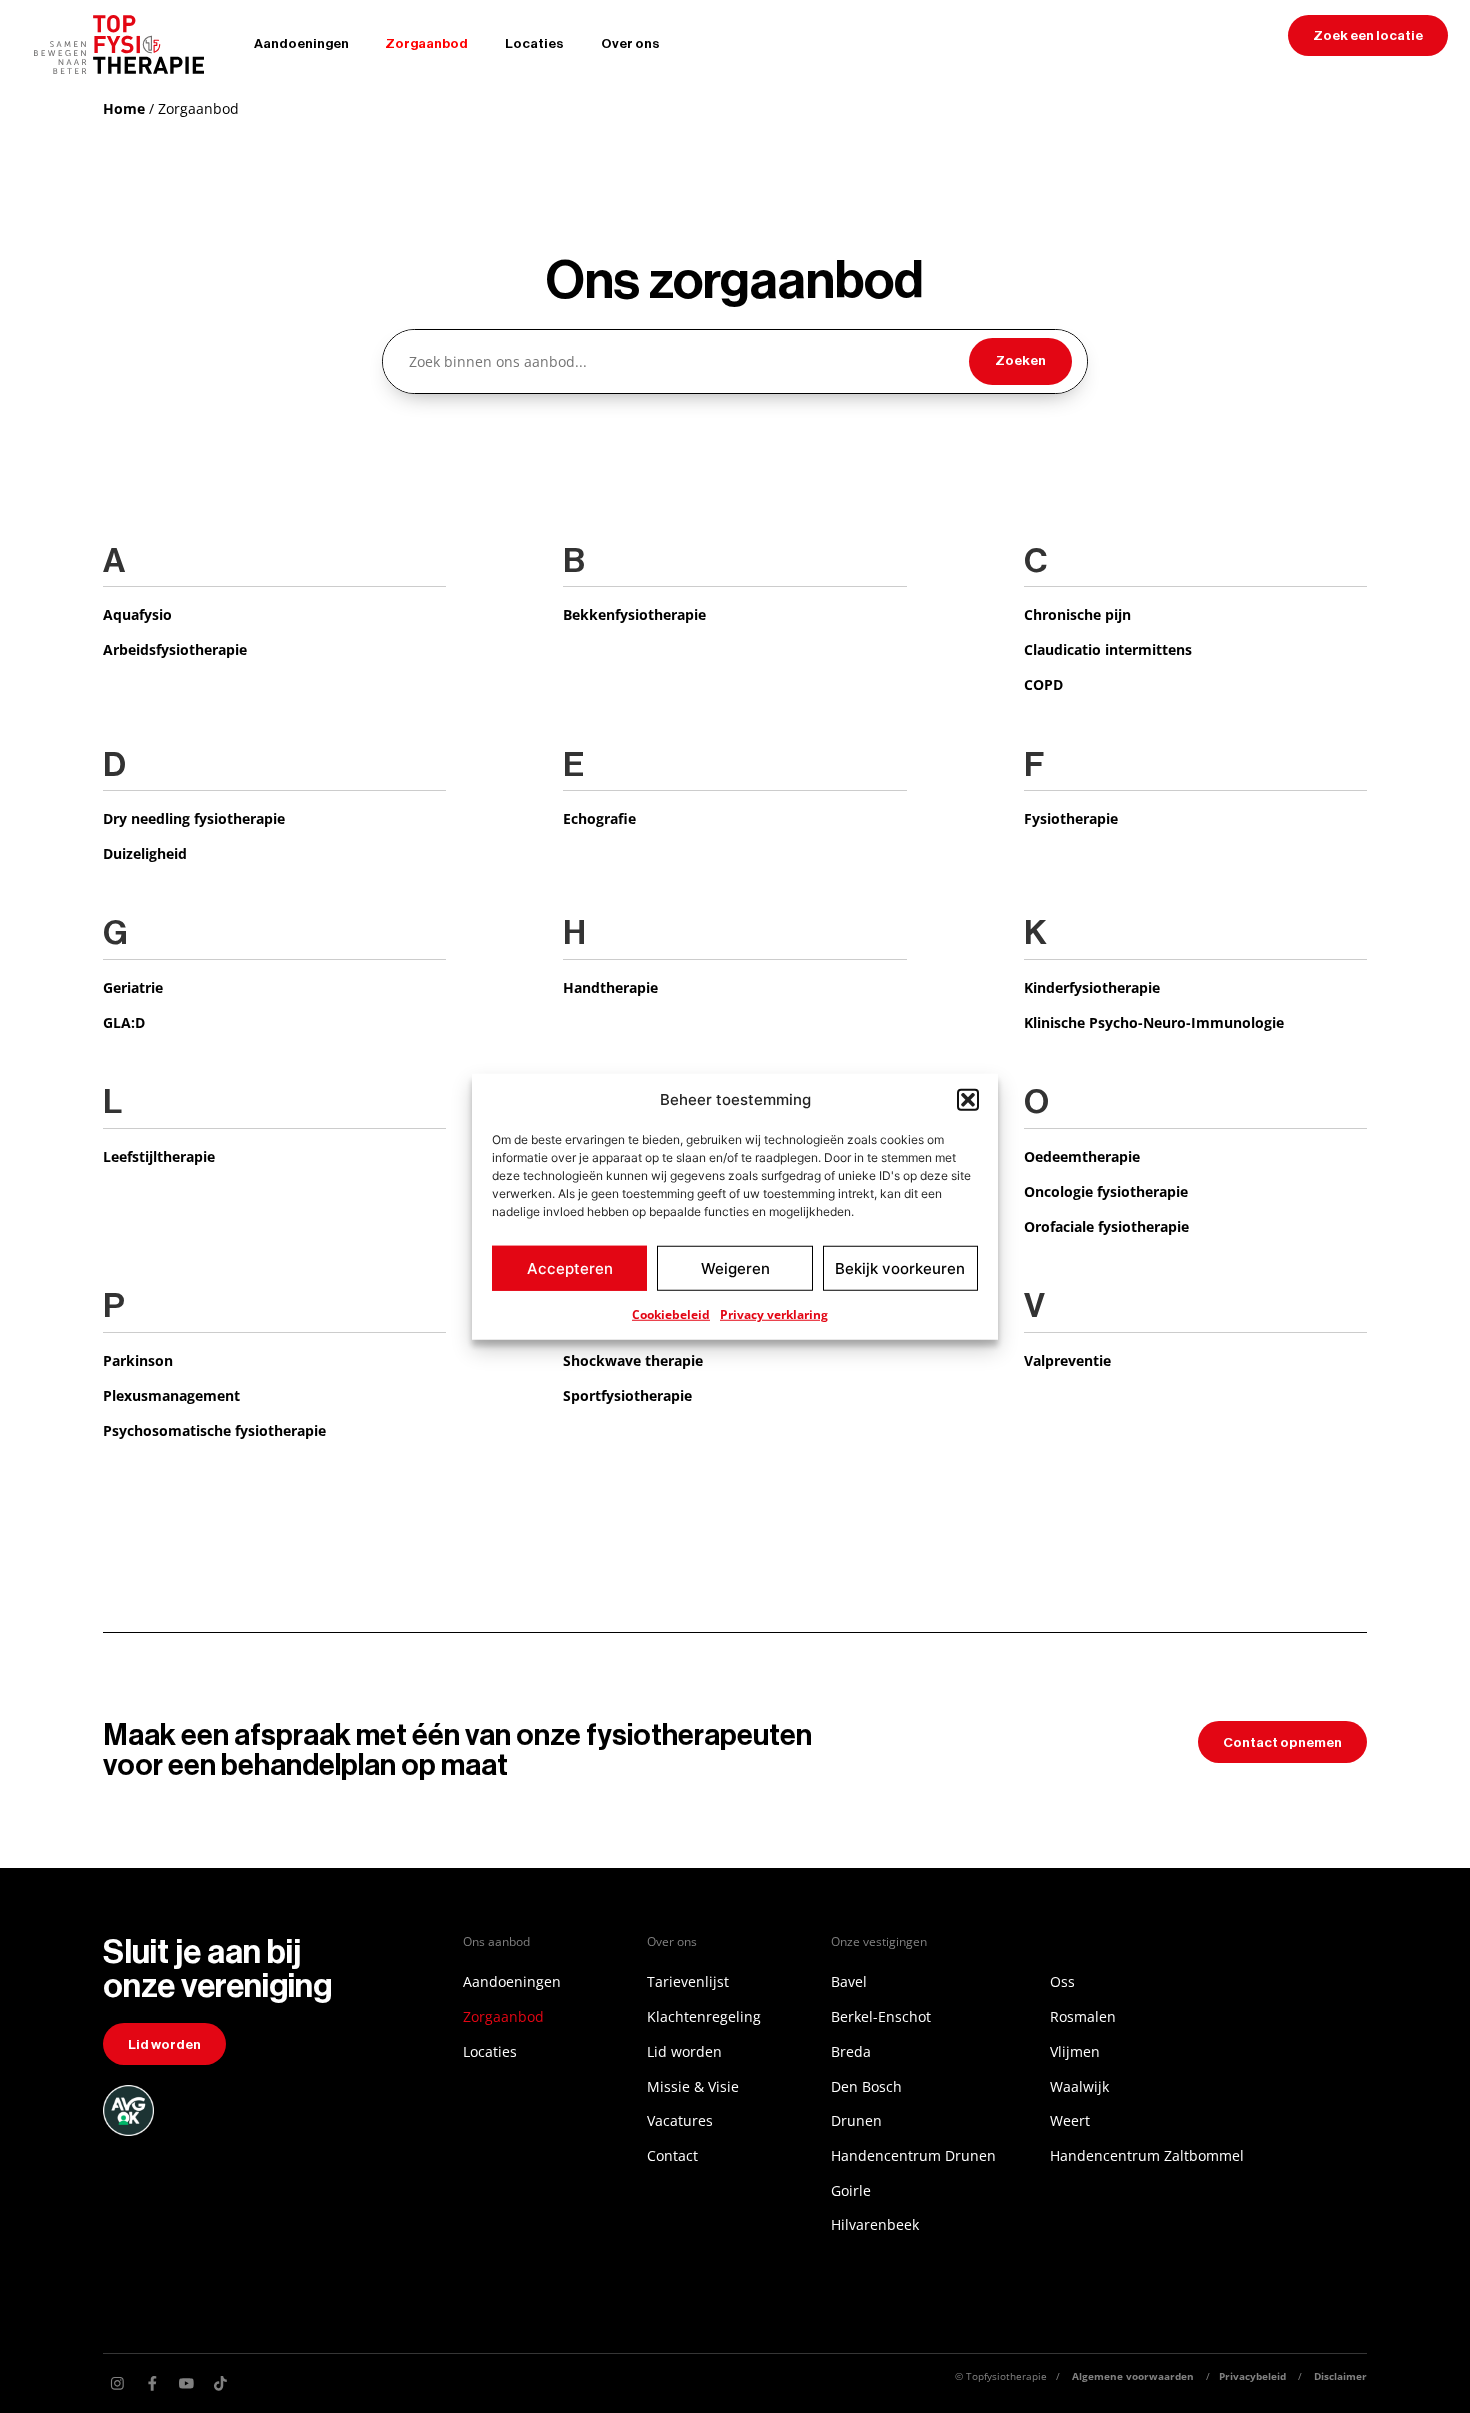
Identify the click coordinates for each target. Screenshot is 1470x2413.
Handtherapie (610, 987)
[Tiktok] (220, 2383)
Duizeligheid (145, 853)
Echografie (599, 818)
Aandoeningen (301, 43)
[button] (968, 1100)
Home (124, 108)
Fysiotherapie (1071, 818)
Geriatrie (133, 987)
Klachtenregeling (704, 2016)
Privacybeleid (1252, 2376)
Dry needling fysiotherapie (194, 818)
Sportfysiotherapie (627, 1395)
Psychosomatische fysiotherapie (214, 1430)
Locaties (534, 43)
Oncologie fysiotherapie (1106, 1191)
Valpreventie (1067, 1360)
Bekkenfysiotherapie (634, 614)
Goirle (851, 2190)
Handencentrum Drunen (913, 2155)
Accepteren (570, 1267)
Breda (851, 2051)
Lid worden (684, 2051)
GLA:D (124, 1022)
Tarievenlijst (688, 1981)
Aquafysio (137, 614)
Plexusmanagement (171, 1395)
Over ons (630, 43)
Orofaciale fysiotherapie (1106, 1226)
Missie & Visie (693, 2086)
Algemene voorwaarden (1133, 2376)
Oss (1062, 1981)
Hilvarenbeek (875, 2224)
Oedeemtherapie (1082, 1156)
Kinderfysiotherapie (1092, 987)
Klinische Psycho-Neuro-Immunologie (1154, 1022)
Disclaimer (1340, 2376)
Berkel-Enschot (881, 2016)
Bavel (849, 1981)
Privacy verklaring (774, 1314)
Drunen (856, 2120)
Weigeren (735, 1267)
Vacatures (680, 2120)
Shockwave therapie (633, 1360)
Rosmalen (1083, 2016)
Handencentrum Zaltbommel (1147, 2155)
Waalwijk (1079, 2086)
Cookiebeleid (671, 1314)
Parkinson (138, 1360)
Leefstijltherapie (159, 1156)
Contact (672, 2155)
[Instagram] (117, 2383)
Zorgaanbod (426, 43)
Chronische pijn (1077, 614)
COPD (1043, 684)
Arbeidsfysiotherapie (175, 649)
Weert (1070, 2120)
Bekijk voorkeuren (900, 1267)
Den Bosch (866, 2086)
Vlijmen (1075, 2051)
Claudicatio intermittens (1108, 649)
